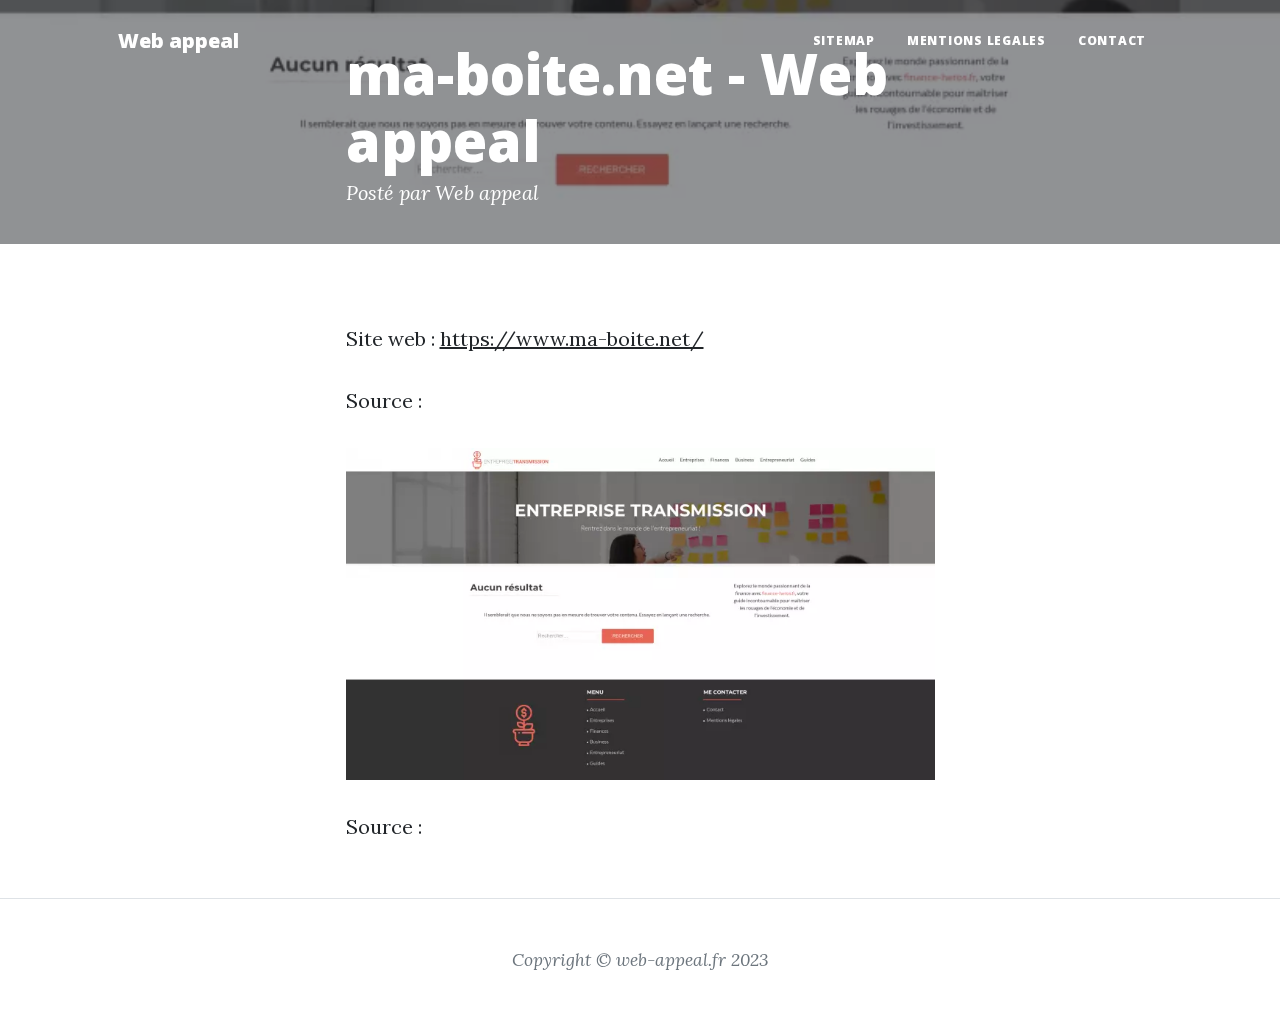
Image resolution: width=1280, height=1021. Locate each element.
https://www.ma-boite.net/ (572, 338)
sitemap (844, 40)
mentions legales (976, 40)
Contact (1112, 40)
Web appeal (178, 40)
